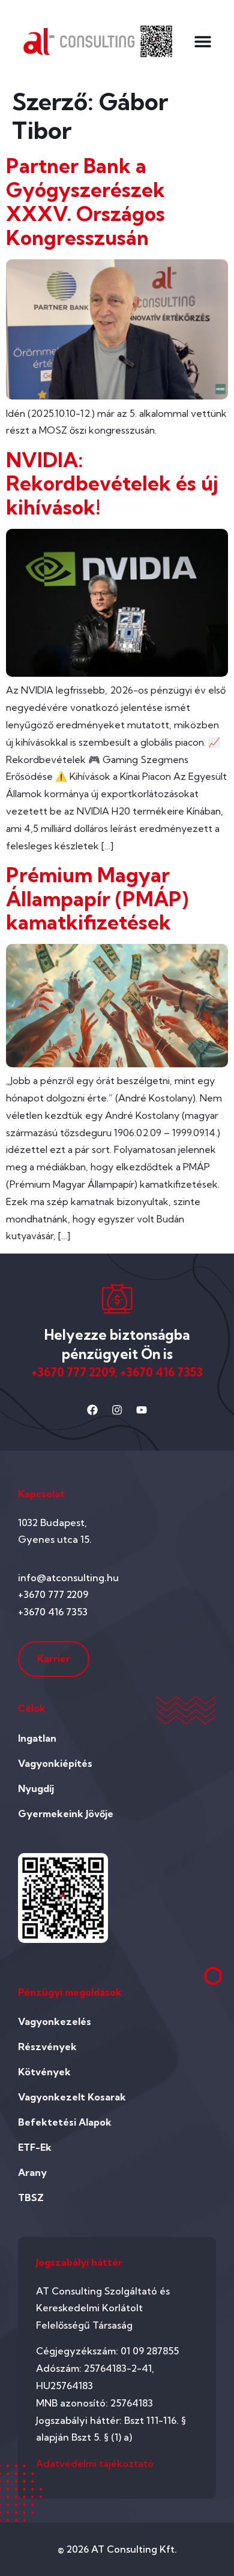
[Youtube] (142, 1410)
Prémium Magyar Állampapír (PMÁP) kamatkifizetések (97, 899)
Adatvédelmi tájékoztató (95, 2463)
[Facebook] (92, 1410)
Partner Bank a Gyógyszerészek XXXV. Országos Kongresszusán (85, 201)
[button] (202, 41)
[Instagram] (117, 1410)
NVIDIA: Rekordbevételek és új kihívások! (112, 484)
